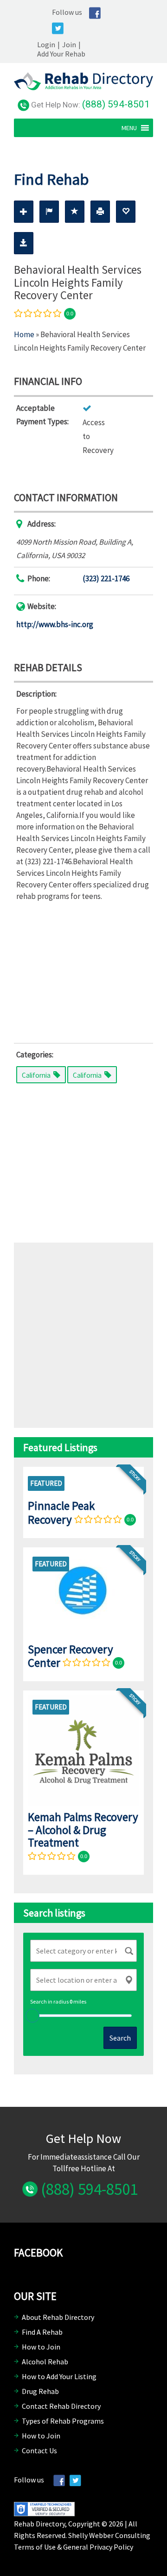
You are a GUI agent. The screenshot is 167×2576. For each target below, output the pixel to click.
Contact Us (39, 2450)
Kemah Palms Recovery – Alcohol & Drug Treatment (83, 1830)
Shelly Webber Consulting (109, 2535)
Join (69, 44)
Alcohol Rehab (45, 2362)
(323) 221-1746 (106, 578)
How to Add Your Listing (59, 2376)
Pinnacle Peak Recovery (61, 1512)
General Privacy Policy (98, 2547)
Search (120, 2038)
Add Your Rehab (61, 54)
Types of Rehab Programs (63, 2421)
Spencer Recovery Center (71, 1656)
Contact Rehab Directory (61, 2406)
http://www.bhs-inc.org (55, 624)
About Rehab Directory (58, 2317)
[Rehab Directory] (83, 88)
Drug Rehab (40, 2391)
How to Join (41, 2347)
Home (24, 334)
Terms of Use (35, 2547)
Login (46, 44)
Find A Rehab (42, 2332)
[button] (129, 128)
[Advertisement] (83, 970)
